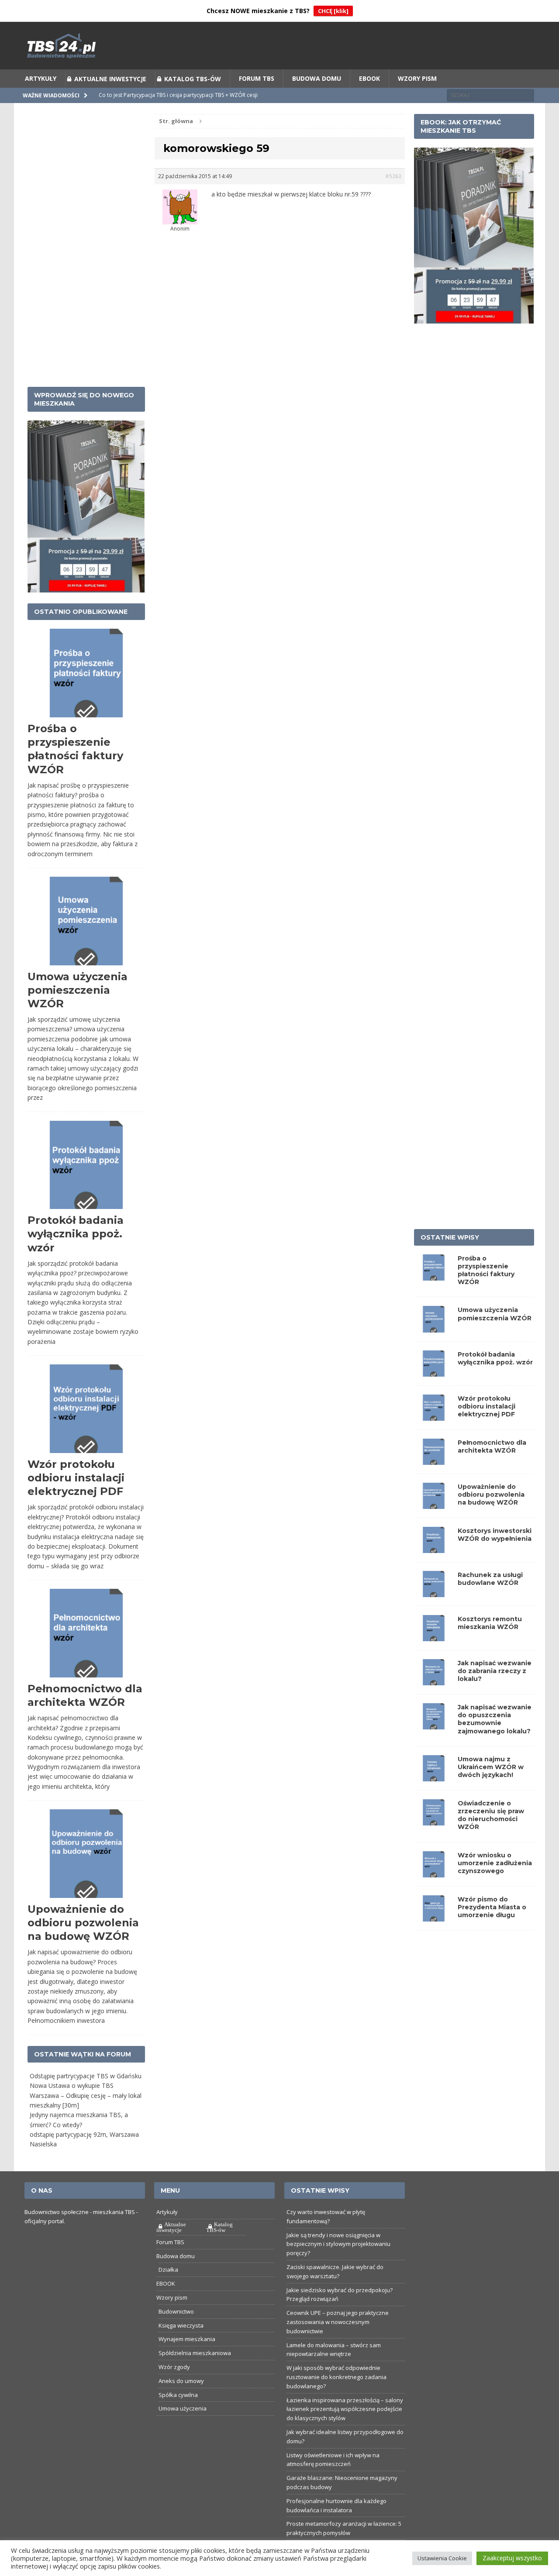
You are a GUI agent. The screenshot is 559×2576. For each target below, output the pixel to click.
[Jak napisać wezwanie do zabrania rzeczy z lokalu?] (434, 1680)
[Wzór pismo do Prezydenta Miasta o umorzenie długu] (434, 1916)
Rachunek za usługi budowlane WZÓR (490, 1579)
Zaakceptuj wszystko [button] (512, 2558)
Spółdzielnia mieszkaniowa (195, 2353)
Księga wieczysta (181, 2325)
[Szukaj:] (490, 95)
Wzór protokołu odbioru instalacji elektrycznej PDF (76, 1478)
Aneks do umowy (181, 2381)
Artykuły (41, 78)
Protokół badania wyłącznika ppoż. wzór (76, 1234)
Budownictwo (176, 2311)
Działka (168, 2269)
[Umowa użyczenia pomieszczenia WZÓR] (434, 1327)
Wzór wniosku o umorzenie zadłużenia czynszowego (495, 1863)
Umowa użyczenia (183, 2408)
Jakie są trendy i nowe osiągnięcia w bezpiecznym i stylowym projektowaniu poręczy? (338, 2244)
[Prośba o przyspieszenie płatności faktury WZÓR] (434, 1275)
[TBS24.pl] (279, 46)
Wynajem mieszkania (187, 2339)
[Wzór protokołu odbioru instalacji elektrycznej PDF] (434, 1415)
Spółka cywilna (178, 2395)
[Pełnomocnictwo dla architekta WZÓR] (434, 1460)
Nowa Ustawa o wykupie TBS (72, 2085)
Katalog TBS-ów (193, 79)
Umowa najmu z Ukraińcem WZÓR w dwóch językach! (491, 1767)
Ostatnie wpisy (450, 1237)
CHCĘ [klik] (333, 11)
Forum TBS (257, 78)
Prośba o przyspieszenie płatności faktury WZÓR (486, 1270)
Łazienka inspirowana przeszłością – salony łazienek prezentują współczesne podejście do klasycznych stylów (345, 2409)
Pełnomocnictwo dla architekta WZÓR (492, 1446)
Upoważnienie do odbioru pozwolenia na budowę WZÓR (83, 1923)
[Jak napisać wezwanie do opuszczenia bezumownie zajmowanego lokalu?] (434, 1724)
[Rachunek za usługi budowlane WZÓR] (434, 1592)
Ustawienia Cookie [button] (442, 2558)
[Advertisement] (86, 245)
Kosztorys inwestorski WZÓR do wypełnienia (495, 1535)
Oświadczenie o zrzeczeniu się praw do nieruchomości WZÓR (491, 1815)
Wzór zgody (174, 2367)
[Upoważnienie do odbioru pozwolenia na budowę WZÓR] (434, 1504)
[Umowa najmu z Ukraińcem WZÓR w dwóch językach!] (434, 1776)
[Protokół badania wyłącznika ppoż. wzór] (434, 1371)
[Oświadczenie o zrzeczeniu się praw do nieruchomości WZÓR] (434, 1820)
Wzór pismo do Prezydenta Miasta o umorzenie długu (492, 1907)
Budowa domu (317, 78)
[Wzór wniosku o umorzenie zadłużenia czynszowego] (434, 1872)
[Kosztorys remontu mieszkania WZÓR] (434, 1636)
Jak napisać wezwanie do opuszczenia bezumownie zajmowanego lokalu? (495, 1719)
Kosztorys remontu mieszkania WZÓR (490, 1623)
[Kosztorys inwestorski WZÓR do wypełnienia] (434, 1548)
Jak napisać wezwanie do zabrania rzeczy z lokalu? (495, 1671)
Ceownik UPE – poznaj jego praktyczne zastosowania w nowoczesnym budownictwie (338, 2322)
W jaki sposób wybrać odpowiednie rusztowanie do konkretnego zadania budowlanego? (336, 2377)
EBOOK (369, 78)
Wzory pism (417, 78)
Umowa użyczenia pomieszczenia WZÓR (78, 990)
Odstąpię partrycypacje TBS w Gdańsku (86, 2076)
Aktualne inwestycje (110, 79)
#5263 (393, 176)
